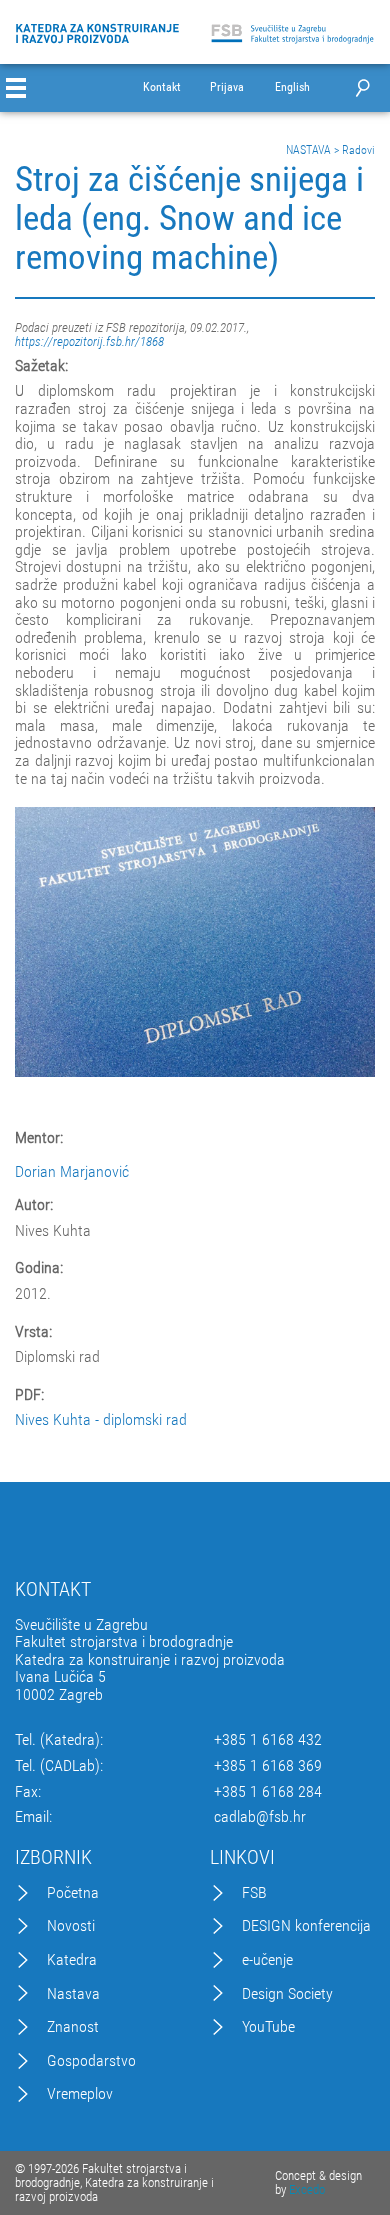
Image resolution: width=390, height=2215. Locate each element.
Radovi (358, 150)
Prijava (227, 87)
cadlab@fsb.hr (260, 1817)
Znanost (73, 2027)
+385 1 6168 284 (268, 1792)
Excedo (307, 2189)
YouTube (268, 2027)
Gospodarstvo (91, 2061)
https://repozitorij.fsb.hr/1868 (89, 341)
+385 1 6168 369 (268, 1766)
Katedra (72, 1960)
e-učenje (267, 1960)
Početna (73, 1893)
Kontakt (162, 87)
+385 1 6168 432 (268, 1740)
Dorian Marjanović (72, 1172)
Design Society (287, 1994)
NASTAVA (308, 150)
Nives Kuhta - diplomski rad (101, 1419)
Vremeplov (80, 2094)
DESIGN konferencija (306, 1926)
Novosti (71, 1926)
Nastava (73, 1994)
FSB (254, 1893)
